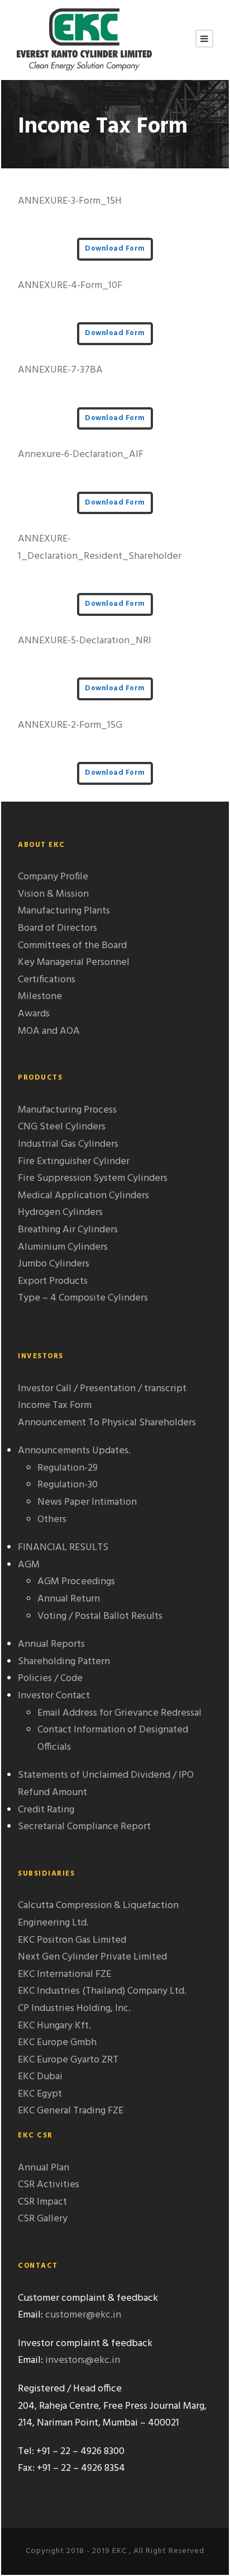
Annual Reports (51, 1644)
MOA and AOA (49, 1031)
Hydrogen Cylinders (60, 1212)
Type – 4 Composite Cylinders (83, 1298)
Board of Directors (57, 928)
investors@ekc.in (83, 2360)
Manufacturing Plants (64, 911)
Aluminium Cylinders (63, 1247)
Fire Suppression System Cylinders (93, 1178)
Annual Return (69, 1599)
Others (52, 1520)
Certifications (47, 980)
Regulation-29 (68, 1468)
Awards (34, 1014)
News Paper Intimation (87, 1502)
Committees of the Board (72, 946)
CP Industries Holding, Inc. (74, 2008)
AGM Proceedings (76, 1582)
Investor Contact (54, 1696)
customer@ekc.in (83, 2315)
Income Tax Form (55, 1405)
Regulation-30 (68, 1485)
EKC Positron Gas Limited (72, 1940)
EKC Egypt (40, 2094)
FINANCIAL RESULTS (63, 1548)
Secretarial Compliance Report (84, 1827)
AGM (29, 1565)
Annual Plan (44, 2168)
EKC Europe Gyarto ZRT (68, 2060)
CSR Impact (42, 2202)
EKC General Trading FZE (71, 2111)
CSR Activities (49, 2185)
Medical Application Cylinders (83, 1196)
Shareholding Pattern (64, 1662)
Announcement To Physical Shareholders (107, 1423)
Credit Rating (46, 1810)
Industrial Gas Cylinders (68, 1144)
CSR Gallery (43, 2219)
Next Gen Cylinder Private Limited (92, 1957)
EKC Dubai (40, 2077)
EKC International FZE (64, 1974)
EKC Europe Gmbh (57, 2043)
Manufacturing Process (67, 1110)
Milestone (40, 997)
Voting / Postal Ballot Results (100, 1616)
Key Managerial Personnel (74, 962)
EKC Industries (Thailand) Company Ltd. (102, 1991)
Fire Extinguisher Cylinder (74, 1162)
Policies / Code (50, 1678)
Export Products (53, 1281)
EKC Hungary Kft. (54, 2026)
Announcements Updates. (74, 1451)
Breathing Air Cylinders (68, 1230)
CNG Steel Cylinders (62, 1127)
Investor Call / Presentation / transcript (102, 1389)
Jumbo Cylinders (54, 1264)
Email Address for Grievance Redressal (119, 1713)
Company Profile (53, 877)
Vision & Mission (53, 894)
